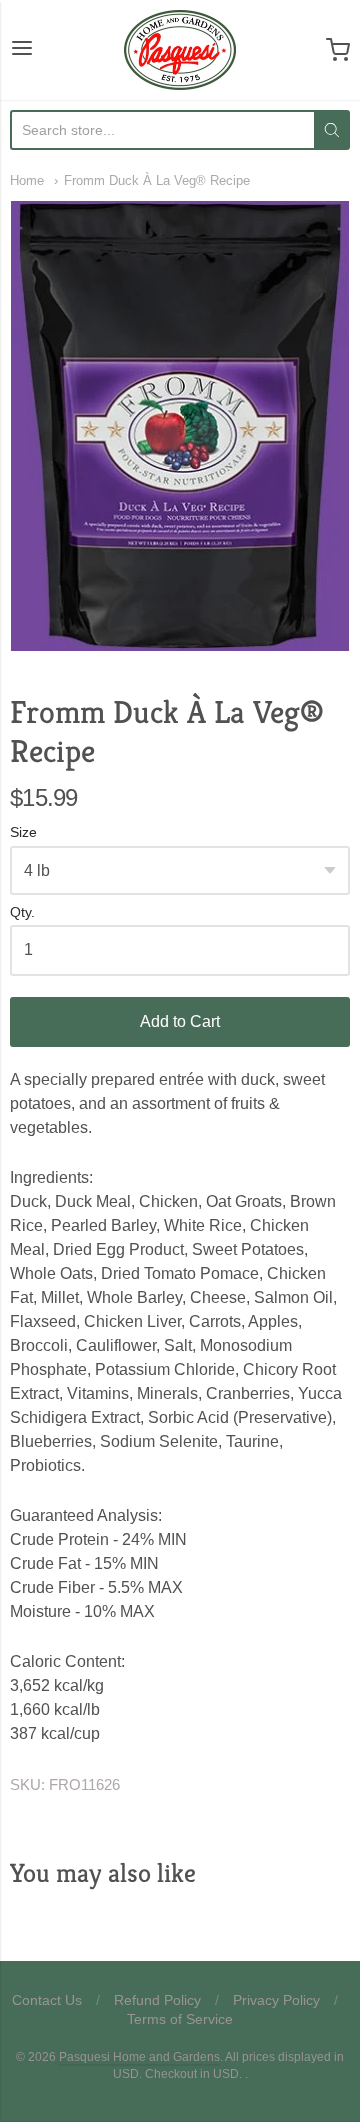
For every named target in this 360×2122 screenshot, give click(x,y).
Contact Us (47, 2000)
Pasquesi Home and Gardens (139, 2057)
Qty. (22, 912)
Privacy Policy (276, 2000)
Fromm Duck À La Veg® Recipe (157, 180)
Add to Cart (180, 1021)
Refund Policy (157, 2000)
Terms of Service (180, 2019)
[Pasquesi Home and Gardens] (180, 50)
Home (27, 180)
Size (23, 832)
